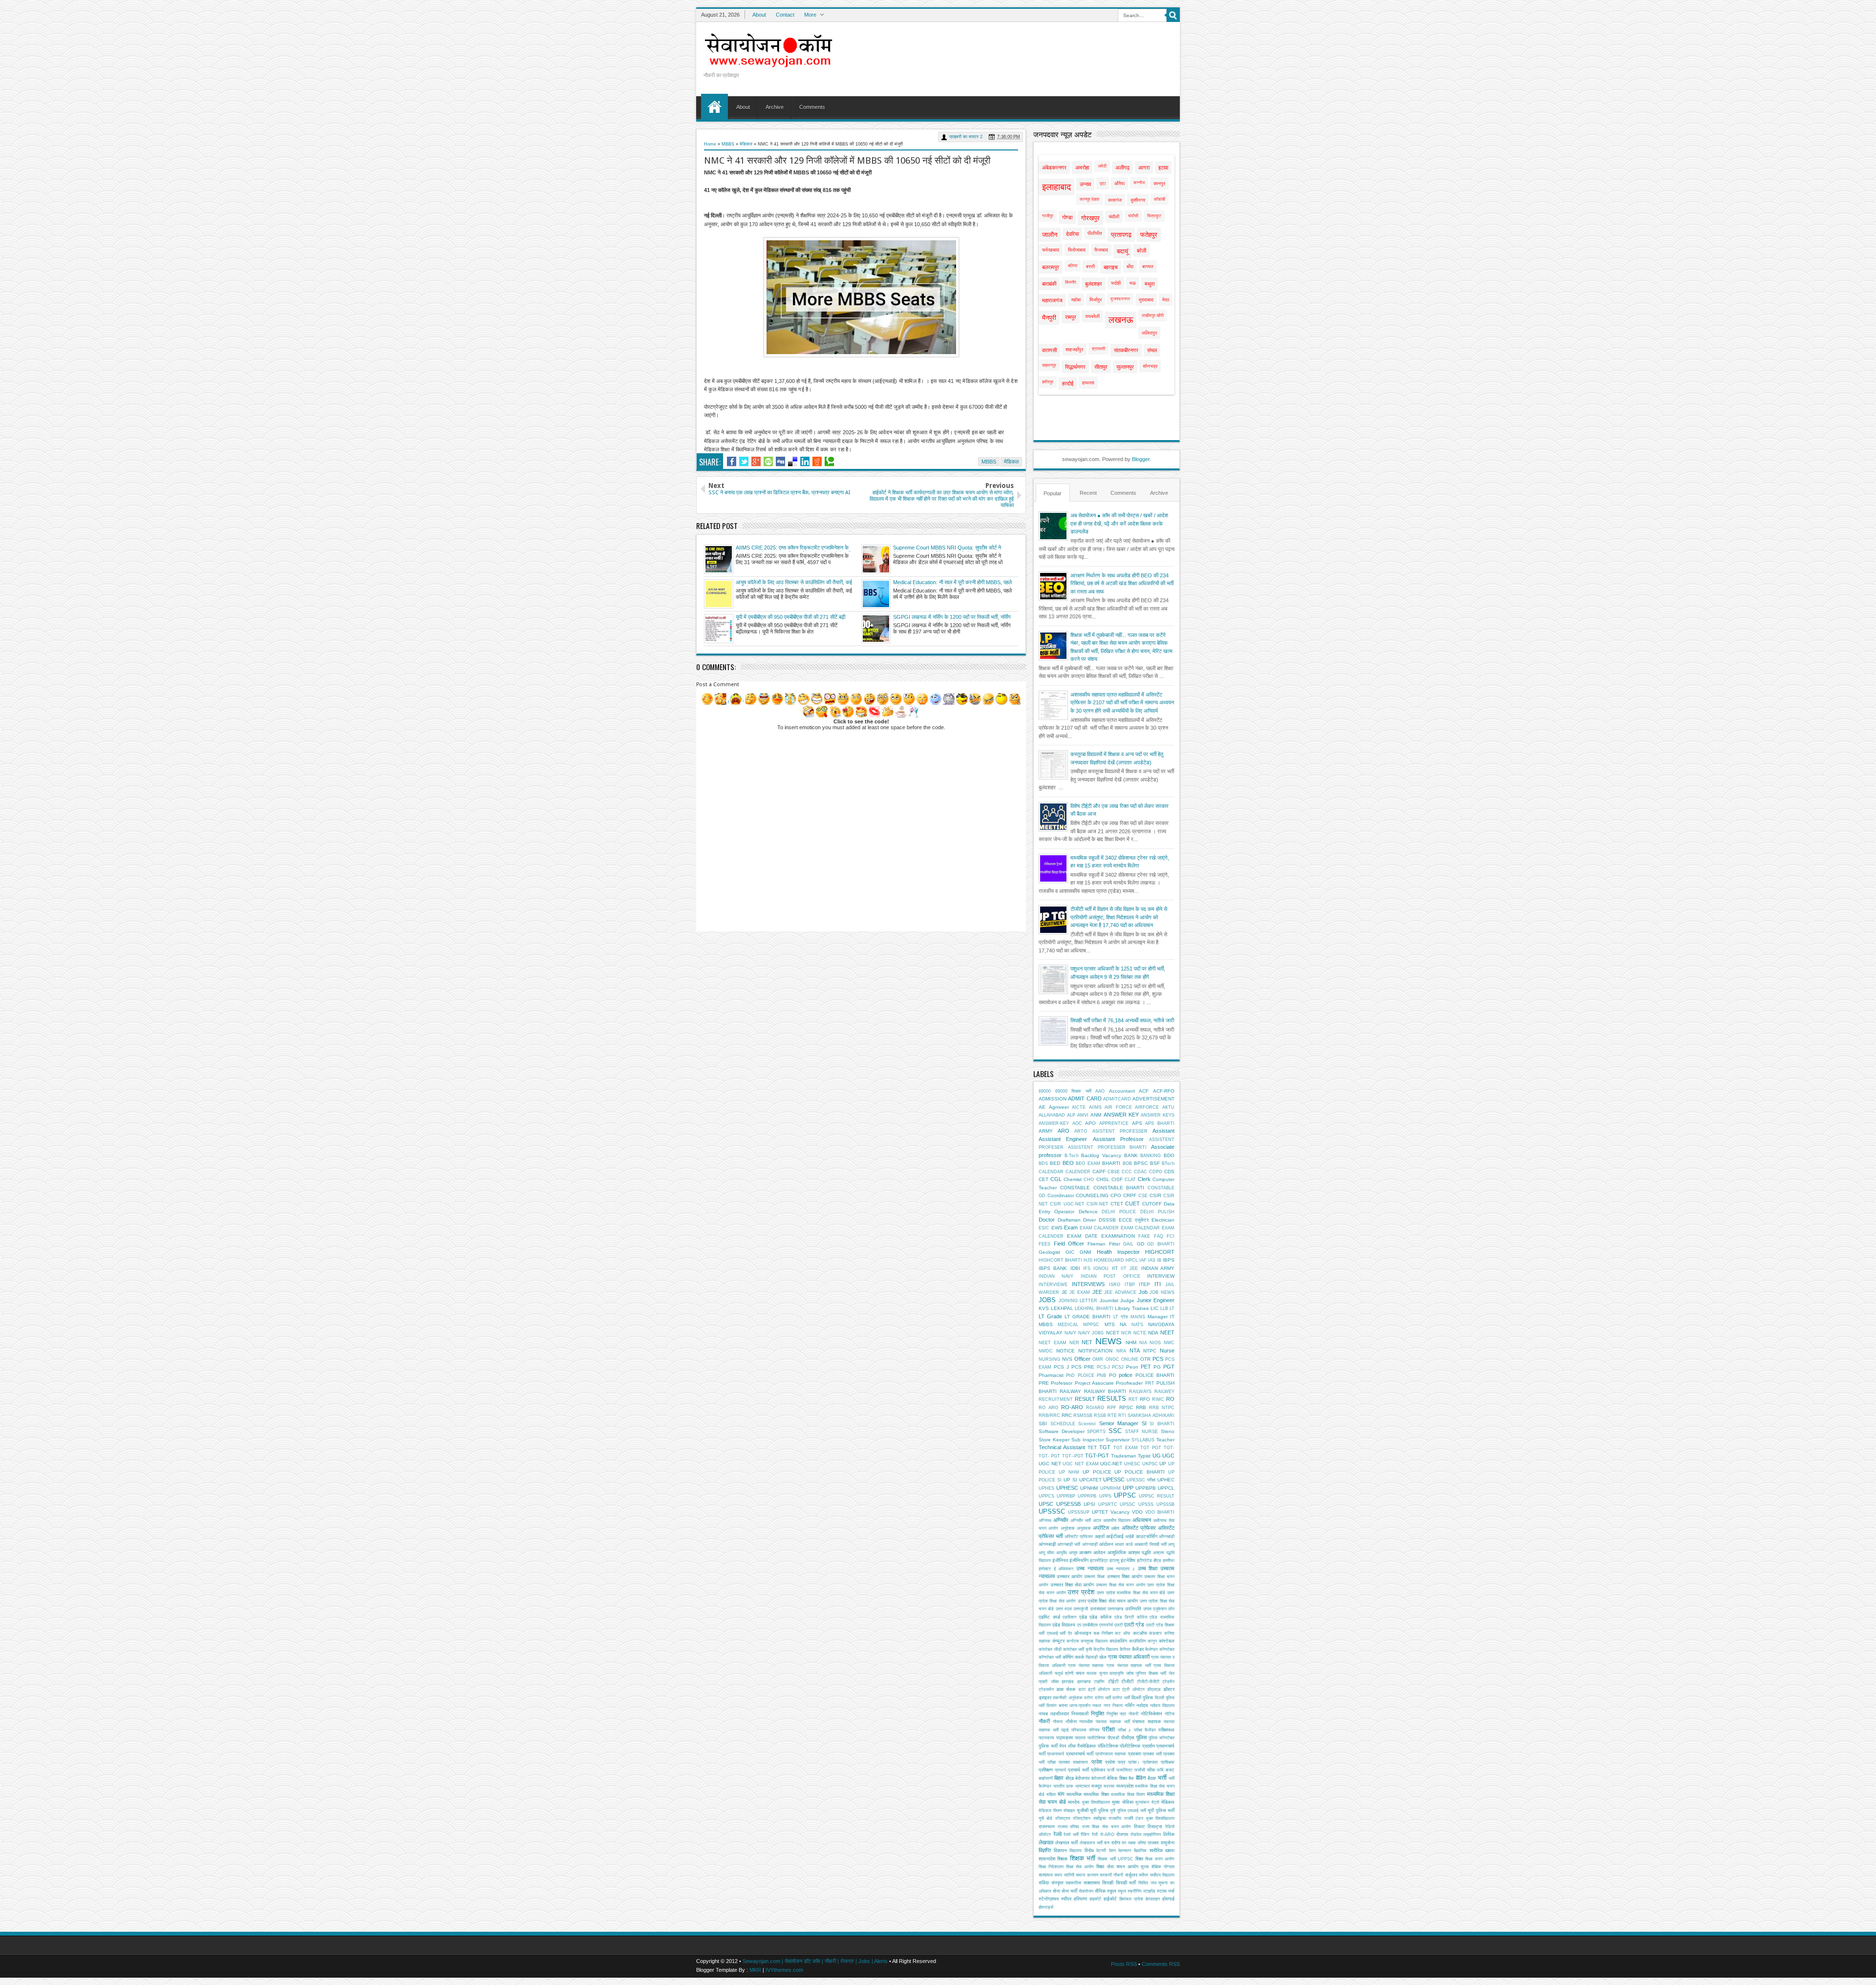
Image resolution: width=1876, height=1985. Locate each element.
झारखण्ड (1084, 1682)
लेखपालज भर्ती (1091, 1843)
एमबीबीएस (1090, 1625)
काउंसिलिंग (1138, 1641)
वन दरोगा (1112, 1843)
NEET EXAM (1053, 1343)
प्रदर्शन (1149, 1746)
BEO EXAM (1088, 1163)
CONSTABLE (1075, 1188)
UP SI (1070, 1480)
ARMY (1046, 1131)
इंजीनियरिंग (1079, 1560)
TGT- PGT (1049, 1456)
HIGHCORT (1160, 1252)
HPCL (1132, 1260)
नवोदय (1142, 1705)
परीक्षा (1109, 1729)
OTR (1145, 1359)
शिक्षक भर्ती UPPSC (1116, 1859)
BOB (1127, 1163)
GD (1141, 1244)
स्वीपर (1066, 1899)
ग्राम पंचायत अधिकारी (1129, 1657)
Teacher (1165, 1440)
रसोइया (1100, 1818)
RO (1170, 1399)
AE (1042, 1107)
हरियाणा (1080, 1899)
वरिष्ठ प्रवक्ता (1149, 1843)
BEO (1068, 1163)
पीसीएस (1128, 1738)
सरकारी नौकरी (1111, 1875)
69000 (1045, 1091)
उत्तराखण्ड (1116, 1609)
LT (1172, 1309)
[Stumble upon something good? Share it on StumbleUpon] (768, 462)
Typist (1144, 1456)
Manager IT (1161, 1317)
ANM (1096, 1115)
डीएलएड (1154, 1689)
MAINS (1138, 1317)
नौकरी (1044, 1721)
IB (1159, 1260)
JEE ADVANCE (1120, 1292)
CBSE (1114, 1172)
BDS (1043, 1163)
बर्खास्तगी (1046, 1778)
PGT (1169, 1367)
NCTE (1140, 1333)
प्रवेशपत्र (1150, 1762)
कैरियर (1125, 1649)
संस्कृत (1057, 1883)
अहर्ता (1100, 1536)
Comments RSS (1161, 1964)
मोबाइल (1069, 1811)
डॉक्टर (1169, 1689)
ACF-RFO (1164, 1091)
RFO (1145, 1399)
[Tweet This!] (744, 462)
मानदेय (1074, 1802)
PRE (1044, 1383)
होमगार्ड (1168, 1899)
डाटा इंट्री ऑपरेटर (1094, 1689)
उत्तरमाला (1098, 1609)
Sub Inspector (1087, 1440)
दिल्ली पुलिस (1142, 1698)
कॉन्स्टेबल (1167, 1649)
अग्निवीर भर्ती (1081, 1520)
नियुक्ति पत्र (1117, 1714)
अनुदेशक (1068, 1528)
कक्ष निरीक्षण (1103, 1633)
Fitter (1115, 1244)
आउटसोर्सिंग (1147, 1536)
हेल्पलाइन (1153, 1899)
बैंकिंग (1141, 1778)
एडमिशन (1069, 1617)
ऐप (1070, 1633)
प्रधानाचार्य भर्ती (1080, 1754)
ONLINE (1130, 1359)
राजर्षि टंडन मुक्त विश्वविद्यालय (1149, 1818)
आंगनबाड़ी (1047, 1544)
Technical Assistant (1062, 1447)
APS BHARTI (1160, 1123)
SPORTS (1096, 1432)
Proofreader (1129, 1383)
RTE (1112, 1415)
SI (1144, 1423)
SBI (1043, 1424)
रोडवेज (1136, 1835)
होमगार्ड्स (1046, 1907)
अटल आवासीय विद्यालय (1112, 1520)
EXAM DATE (1082, 1236)
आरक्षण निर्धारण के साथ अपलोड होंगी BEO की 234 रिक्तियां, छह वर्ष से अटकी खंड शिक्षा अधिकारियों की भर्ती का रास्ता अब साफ (1122, 583)
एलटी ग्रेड (1134, 1625)
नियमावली (1080, 1714)
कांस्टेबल (1167, 1641)
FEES (1045, 1244)
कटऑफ (1140, 1633)
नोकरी (1133, 1714)
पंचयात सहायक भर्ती (1113, 1722)
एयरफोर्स (1106, 1625)
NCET (1113, 1333)
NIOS (1155, 1343)
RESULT (1085, 1399)
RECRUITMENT (1056, 1399)
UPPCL (1166, 1488)
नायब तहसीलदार (1054, 1714)
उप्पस (1147, 1609)
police (1126, 1375)
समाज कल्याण (1087, 1875)
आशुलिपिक (1117, 1552)
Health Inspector (1118, 1252)
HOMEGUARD (1109, 1260)
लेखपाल (1046, 1842)
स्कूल (1122, 1891)
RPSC (1126, 1407)
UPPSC (1125, 1495)
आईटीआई (1115, 1536)
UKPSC (1150, 1464)
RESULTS (1112, 1399)
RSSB (1100, 1415)
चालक (1092, 1673)
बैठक (1152, 1778)
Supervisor (1118, 1440)
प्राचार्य (1060, 1770)
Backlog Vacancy (1101, 1155)
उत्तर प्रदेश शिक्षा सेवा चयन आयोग (1108, 1601)
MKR (755, 1970)
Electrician (1163, 1220)
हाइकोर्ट (1095, 1899)
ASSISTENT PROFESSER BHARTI (1108, 1147)
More (810, 15)
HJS (1088, 1260)
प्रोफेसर (1098, 1770)
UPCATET (1090, 1480)
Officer (1082, 1359)
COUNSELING (1092, 1195)
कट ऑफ (1123, 1633)
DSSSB (1107, 1220)
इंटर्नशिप (1128, 1560)
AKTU (1168, 1107)
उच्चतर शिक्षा (1094, 1577)
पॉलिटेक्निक (1108, 1746)
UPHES (1046, 1488)
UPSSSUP (1079, 1512)
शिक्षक (1062, 1859)
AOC (1077, 1123)
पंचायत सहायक (1147, 1721)
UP (1163, 1464)
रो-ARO (1107, 1835)
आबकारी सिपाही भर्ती (1150, 1544)
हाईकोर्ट (1110, 1899)
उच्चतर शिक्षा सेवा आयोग (1072, 1585)
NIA (1143, 1343)
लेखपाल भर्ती (1067, 1843)
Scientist (1087, 1424)
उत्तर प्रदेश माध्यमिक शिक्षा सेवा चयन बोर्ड (1131, 1593)
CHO (1089, 1180)
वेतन (1112, 1851)
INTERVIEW (1161, 1276)
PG (1157, 1367)
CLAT (1130, 1180)
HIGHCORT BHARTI (1060, 1260)
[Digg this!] (780, 462)
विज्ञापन (1060, 1850)
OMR (1098, 1359)
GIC (1070, 1252)
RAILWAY (1070, 1391)
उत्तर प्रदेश (1081, 1592)
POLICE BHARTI (1155, 1375)
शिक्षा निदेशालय (1051, 1867)
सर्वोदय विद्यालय (1162, 1875)
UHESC (1132, 1464)
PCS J (1061, 1367)
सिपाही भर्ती (1126, 1883)
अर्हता (1115, 1528)
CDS (1169, 1172)
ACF (1144, 1091)
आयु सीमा (1046, 1553)
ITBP (1130, 1285)
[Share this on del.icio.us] (793, 462)
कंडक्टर (1155, 1633)
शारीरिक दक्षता (1162, 1850)
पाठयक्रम (1046, 1738)
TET (1092, 1447)
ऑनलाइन (1083, 1633)
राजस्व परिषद (1069, 1827)
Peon (1132, 1367)
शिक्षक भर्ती (1083, 1858)
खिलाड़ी (1092, 1657)
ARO (1064, 1131)
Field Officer (1069, 1244)
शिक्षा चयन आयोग (1160, 1859)
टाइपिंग (1099, 1682)
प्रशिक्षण (1046, 1770)
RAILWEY (1164, 1392)
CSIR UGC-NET (1067, 1204)
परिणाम (1094, 1730)
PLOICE (1086, 1375)
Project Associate (1094, 1383)
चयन (1080, 1673)
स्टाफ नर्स (1166, 1891)
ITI (1158, 1284)
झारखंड (1068, 1682)
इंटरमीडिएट (1099, 1561)
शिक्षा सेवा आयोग (1080, 1867)
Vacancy (1120, 1512)
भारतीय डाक (1064, 1786)
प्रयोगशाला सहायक (1111, 1754)
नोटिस (1170, 1714)
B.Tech (1072, 1156)
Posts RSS (1124, 1964)
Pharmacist (1051, 1375)
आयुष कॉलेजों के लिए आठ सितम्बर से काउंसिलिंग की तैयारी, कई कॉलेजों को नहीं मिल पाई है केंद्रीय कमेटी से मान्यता (794, 583)
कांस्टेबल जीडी (1050, 1649)
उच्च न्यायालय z (1121, 1569)
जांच (1130, 1673)
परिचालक (1079, 1730)
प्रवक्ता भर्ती (1152, 1754)
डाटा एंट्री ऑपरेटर (1128, 1689)
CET (1044, 1179)
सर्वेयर (1143, 1875)
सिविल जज (1147, 1883)
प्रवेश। (1134, 1762)
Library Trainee (1132, 1308)
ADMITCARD (1117, 1099)
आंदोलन (1106, 1544)
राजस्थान (1047, 1827)
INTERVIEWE (1053, 1285)
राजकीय (1115, 1818)
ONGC (1112, 1359)
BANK (1131, 1155)
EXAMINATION (1118, 1236)
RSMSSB (1083, 1415)
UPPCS (1046, 1496)
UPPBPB (1146, 1488)
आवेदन (1099, 1552)
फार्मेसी (1140, 1770)
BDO (1169, 1155)
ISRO (1115, 1285)
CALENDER (1078, 1172)
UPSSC (1128, 1504)
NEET (1167, 1332)
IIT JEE (1129, 1268)
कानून (1152, 1641)
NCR (1126, 1333)
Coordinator (1061, 1195)
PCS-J (1103, 1367)
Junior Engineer (1156, 1300)
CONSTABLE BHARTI (1119, 1188)
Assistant (1163, 1131)
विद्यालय (1076, 1851)
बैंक (1131, 1778)
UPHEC (1166, 1480)
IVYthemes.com (784, 1970)
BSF (1155, 1163)
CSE (1143, 1196)
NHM (1131, 1342)
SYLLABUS (1143, 1440)
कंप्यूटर (1058, 1641)
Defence (1088, 1212)
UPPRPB (1087, 1496)
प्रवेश (1097, 1762)
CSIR (1155, 1195)
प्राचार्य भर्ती (1078, 1770)
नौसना (1058, 1722)
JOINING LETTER (1078, 1301)
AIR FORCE (1118, 1107)
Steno (1168, 1431)
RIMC (1158, 1399)
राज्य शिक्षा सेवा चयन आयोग (1107, 1827)
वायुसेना (1168, 1843)
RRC (1067, 1415)
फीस (1151, 1770)
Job (1143, 1292)
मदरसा (1109, 1786)
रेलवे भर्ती (1071, 1835)
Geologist (1049, 1252)
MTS (1110, 1324)
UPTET (1100, 1512)
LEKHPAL (1062, 1308)
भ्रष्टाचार (1083, 1786)
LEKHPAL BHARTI (1094, 1309)
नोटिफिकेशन (1151, 1714)
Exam (1071, 1227)
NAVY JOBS (1091, 1333)
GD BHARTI (1161, 1244)
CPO (1116, 1195)
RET (1133, 1399)
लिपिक (1169, 1834)
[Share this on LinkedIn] (805, 462)
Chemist (1073, 1179)
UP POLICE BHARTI (1140, 1472)
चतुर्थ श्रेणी (1064, 1673)
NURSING (1049, 1359)
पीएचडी (1113, 1738)
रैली (1095, 1835)
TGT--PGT (1073, 1456)
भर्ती (1162, 1778)
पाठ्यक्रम (1065, 1738)
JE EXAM (1080, 1292)
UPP (1128, 1488)
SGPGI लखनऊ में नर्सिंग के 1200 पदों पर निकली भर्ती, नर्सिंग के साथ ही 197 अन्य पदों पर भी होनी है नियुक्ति (952, 617)
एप (1079, 1625)
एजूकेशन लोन (1164, 1609)
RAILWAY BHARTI (1105, 1391)
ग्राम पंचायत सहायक (1086, 1666)
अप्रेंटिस (1101, 1528)
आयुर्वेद (1062, 1553)
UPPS (1105, 1496)
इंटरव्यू (1114, 1561)
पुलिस (1141, 1737)
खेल (1103, 1657)
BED (1055, 1163)
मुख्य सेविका (1122, 1802)
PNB (1101, 1375)
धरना (1063, 1705)
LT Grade (1050, 1316)
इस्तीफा (1169, 1561)
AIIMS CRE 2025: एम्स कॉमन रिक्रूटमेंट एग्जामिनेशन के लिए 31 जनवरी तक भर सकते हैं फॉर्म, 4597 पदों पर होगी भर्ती (793, 548)
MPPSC (1091, 1325)
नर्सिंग (1130, 1705)
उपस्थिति (1133, 1609)
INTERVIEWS (1088, 1284)
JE (1065, 1292)
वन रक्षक (1129, 1843)
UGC (1168, 1456)
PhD (1070, 1375)
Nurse (1167, 1351)
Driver (1089, 1220)
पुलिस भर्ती (1048, 1746)
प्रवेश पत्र (1115, 1762)
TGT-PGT (1097, 1456)
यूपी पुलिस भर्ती (1161, 1810)
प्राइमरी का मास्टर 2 (966, 137)
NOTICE (1066, 1351)
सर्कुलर (1131, 1875)
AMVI (1083, 1115)
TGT (1105, 1447)
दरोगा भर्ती (1103, 1698)
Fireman (1097, 1244)
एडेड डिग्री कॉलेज (1131, 1617)
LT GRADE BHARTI (1087, 1317)
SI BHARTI (1162, 1424)
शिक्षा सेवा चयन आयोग (1117, 1867)
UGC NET (1050, 1464)
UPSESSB (1068, 1504)
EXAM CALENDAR (1141, 1228)
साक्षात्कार (1092, 1883)
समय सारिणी (1064, 1875)
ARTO (1081, 1131)
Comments (812, 107)
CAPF (1099, 1172)
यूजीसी (1083, 1810)
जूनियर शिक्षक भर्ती (1151, 1673)
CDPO (1156, 1172)
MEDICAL (1068, 1325)
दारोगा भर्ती (1121, 1698)
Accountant (1122, 1091)
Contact (785, 15)
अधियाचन (1142, 1520)
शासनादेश (1047, 1859)
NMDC (1046, 1351)
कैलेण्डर (1151, 1649)
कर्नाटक (1073, 1641)
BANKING (1151, 1156)
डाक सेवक (1066, 1689)
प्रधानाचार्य (1055, 1754)
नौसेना (1071, 1721)
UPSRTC (1108, 1504)
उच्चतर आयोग (1069, 1576)
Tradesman (1124, 1456)
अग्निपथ (1045, 1520)
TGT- (1169, 1448)
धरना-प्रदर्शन (1080, 1706)
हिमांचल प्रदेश (1131, 1899)
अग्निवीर (1061, 1520)
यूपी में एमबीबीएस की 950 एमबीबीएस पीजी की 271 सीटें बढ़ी (790, 617)
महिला (1051, 1795)
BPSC (1141, 1163)
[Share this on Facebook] (732, 462)
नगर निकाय (1113, 1706)
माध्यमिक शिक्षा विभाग (1128, 1795)
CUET (1132, 1204)
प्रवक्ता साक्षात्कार (1073, 1762)
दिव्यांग (1052, 1706)
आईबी (1130, 1537)
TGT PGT (1151, 1448)
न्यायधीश (1086, 1722)
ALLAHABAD (1052, 1115)
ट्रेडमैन (1168, 1682)
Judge (1127, 1300)
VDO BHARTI (1160, 1512)
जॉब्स (1055, 1682)
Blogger (1141, 459)
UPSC (1046, 1504)
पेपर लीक (1067, 1746)
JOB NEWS (1162, 1292)
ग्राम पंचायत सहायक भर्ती (1129, 1666)
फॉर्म (1160, 1770)
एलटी (1119, 1625)
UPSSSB (1165, 1504)
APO (1090, 1123)
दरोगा (1088, 1698)
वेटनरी (1101, 1851)
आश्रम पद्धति (1140, 1552)
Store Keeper (1054, 1440)
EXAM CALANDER (1099, 1228)
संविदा (1044, 1883)
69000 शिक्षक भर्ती (1073, 1091)
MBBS (728, 144)
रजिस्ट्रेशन (1082, 1818)
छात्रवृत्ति (1117, 1673)
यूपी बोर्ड (1045, 1818)
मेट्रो (1155, 1802)
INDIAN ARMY (1158, 1268)
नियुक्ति (1098, 1713)
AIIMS (1095, 1107)
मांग (1061, 1794)
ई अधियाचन (1064, 1569)
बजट (1170, 1770)
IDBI (1075, 1268)
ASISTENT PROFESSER (1120, 1131)
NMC (1169, 1343)
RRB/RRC (1049, 1415)
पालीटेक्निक (1097, 1738)
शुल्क (1145, 1867)
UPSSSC (1052, 1511)
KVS (1044, 1308)
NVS (1067, 1359)
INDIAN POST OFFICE (1110, 1276)
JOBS (1047, 1300)
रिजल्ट (1140, 1827)
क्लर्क (1079, 1657)
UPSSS (1146, 1504)
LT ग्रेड (1121, 1317)
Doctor (1047, 1220)
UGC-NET (1111, 1464)
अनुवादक (1084, 1528)
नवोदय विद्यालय (1162, 1706)
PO (1113, 1375)
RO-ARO (1072, 1407)
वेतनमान (1125, 1851)
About (759, 15)
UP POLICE (1097, 1472)
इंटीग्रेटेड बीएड (1149, 1561)
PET (1146, 1367)
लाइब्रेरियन (1152, 1835)
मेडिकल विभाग (1050, 1811)
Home (714, 106)
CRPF (1130, 1195)
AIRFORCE (1147, 1107)
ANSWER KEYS (1158, 1115)
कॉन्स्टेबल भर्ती (1050, 1657)
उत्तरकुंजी (1081, 1609)
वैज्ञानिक (1140, 1851)
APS (1137, 1123)
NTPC (1150, 1351)
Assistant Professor (1118, 1139)
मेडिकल (746, 144)
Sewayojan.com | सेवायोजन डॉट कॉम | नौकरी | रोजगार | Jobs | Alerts (815, 1961)
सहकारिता (1073, 1883)
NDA (1153, 1333)
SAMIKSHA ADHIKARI (1151, 1415)
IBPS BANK (1053, 1268)
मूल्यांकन (1142, 1802)
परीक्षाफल (1166, 1730)
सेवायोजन (1086, 1891)
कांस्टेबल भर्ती (1074, 1649)
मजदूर (1097, 1786)
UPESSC (1114, 1479)
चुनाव (1103, 1673)
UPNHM (1089, 1488)
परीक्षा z (1124, 1730)
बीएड (1070, 1778)
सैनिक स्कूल (1106, 1891)
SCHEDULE (1063, 1424)
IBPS (1169, 1260)
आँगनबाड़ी (1167, 1537)
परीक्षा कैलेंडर (1145, 1730)
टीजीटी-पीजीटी (1148, 1682)
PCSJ (1118, 1367)
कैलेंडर (1138, 1649)
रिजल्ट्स (1155, 1827)
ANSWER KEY (1121, 1115)
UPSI (1089, 1504)
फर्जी (1111, 1770)
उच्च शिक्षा (1148, 1568)
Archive (775, 107)
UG (1157, 1456)
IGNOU (1101, 1268)
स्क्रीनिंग (1135, 1891)
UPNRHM (1110, 1488)
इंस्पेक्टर (1045, 1569)
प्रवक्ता (1135, 1754)
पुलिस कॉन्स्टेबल (1162, 1738)
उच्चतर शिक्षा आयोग (1125, 1576)
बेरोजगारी (1098, 1778)
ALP (1071, 1115)
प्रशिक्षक (1168, 1762)
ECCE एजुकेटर (1134, 1220)
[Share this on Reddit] (817, 462)
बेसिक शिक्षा (1117, 1778)
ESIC (1044, 1228)
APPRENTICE (1114, 1123)
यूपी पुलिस (1099, 1810)
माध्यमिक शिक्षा (1096, 1794)
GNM (1085, 1252)
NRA (1121, 1351)
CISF (1117, 1179)
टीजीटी (1127, 1681)
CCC (1127, 1172)
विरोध (1089, 1850)
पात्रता (1080, 1738)
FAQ (1159, 1236)
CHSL (1103, 1179)
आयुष (1073, 1553)
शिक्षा (1139, 1859)
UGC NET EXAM (1080, 1464)
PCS (1158, 1359)
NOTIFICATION (1095, 1351)
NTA (1135, 1351)
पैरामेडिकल (1087, 1746)
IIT (1115, 1268)
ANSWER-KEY (1054, 1123)
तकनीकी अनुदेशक (1067, 1698)
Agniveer (1059, 1107)
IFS (1087, 1268)
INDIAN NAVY (1056, 1276)
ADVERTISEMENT (1153, 1099)
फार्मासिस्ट (1124, 1770)
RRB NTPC (1162, 1408)
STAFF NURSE (1142, 1432)
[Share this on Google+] (756, 462)
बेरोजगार (1082, 1778)
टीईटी (1113, 1681)
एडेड (1083, 1617)
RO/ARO (1095, 1408)
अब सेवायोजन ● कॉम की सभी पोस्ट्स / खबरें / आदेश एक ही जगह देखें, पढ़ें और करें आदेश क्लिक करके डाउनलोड (1119, 523)
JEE (1097, 1292)
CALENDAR (1051, 1172)
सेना (1056, 1891)
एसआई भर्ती (1056, 1633)
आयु (1171, 1544)
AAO (1100, 1091)
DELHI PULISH (1157, 1212)
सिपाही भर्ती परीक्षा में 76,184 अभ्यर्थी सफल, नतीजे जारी (1122, 1020)
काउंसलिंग (1118, 1641)
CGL (1056, 1179)
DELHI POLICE (1119, 1212)
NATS (1137, 1325)
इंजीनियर (1060, 1560)
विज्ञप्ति (1045, 1850)
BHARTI (1111, 1163)
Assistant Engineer (1063, 1139)
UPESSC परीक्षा (1141, 1480)
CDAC (1141, 1172)
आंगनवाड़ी (1090, 1544)
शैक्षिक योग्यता (1163, 1867)
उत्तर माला (1064, 1609)
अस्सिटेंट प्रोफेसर (1079, 1537)
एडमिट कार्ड (1049, 1617)
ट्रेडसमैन (1046, 1689)
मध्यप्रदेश (1125, 1786)
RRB (1141, 1407)
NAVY (1070, 1333)
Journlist (1109, 1300)
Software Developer (1062, 1431)
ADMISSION (1053, 1099)
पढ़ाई (1065, 1730)
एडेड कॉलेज (1100, 1617)
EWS (1057, 1228)
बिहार (1059, 1778)
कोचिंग (1068, 1657)
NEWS (1109, 1341)
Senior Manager (1119, 1423)
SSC (1115, 1431)
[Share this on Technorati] (829, 462)
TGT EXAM (1126, 1448)
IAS (1152, 1260)
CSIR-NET (1098, 1204)
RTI (1122, 1415)
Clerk (1144, 1179)
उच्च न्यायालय (1090, 1568)
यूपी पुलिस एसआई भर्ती (1128, 1811)
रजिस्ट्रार (1063, 1818)
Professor (1062, 1383)
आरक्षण (1085, 1552)
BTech (1168, 1163)
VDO (1137, 1512)
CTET (1117, 1204)
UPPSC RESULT (1157, 1496)
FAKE (1144, 1236)
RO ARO (1048, 1408)
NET (1087, 1342)
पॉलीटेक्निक (1130, 1746)
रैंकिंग (1085, 1835)
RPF (1112, 1408)
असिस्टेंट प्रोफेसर (1139, 1528)
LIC (1154, 1308)
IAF (1143, 1260)
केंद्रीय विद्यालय (1106, 1649)
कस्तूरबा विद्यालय (1094, 1641)
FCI (1171, 1236)
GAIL (1128, 1244)
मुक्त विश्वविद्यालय (1096, 1802)
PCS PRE (1083, 1367)
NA (1123, 1324)
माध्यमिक (1074, 1794)
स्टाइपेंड (1149, 1891)
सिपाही (1108, 1883)
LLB (1164, 1309)
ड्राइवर (1045, 1698)
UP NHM (1069, 1472)
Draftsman (1069, 1220)
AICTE (1079, 1107)
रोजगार (1122, 1834)
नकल (1097, 1706)
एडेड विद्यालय (1064, 1625)
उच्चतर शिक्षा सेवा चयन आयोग (1120, 1585)
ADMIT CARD (1085, 1098)
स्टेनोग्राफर (1049, 1899)
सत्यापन (1046, 1875)
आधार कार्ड (1124, 1544)
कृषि (1089, 1649)
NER (1074, 1343)
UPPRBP (1066, 1496)
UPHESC (1067, 1488)
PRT (1150, 1383)
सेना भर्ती (1069, 1891)
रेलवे (1057, 1834)
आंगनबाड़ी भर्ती (1069, 1544)
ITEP (1144, 1284)
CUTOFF (1152, 1204)
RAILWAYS (1140, 1392)
